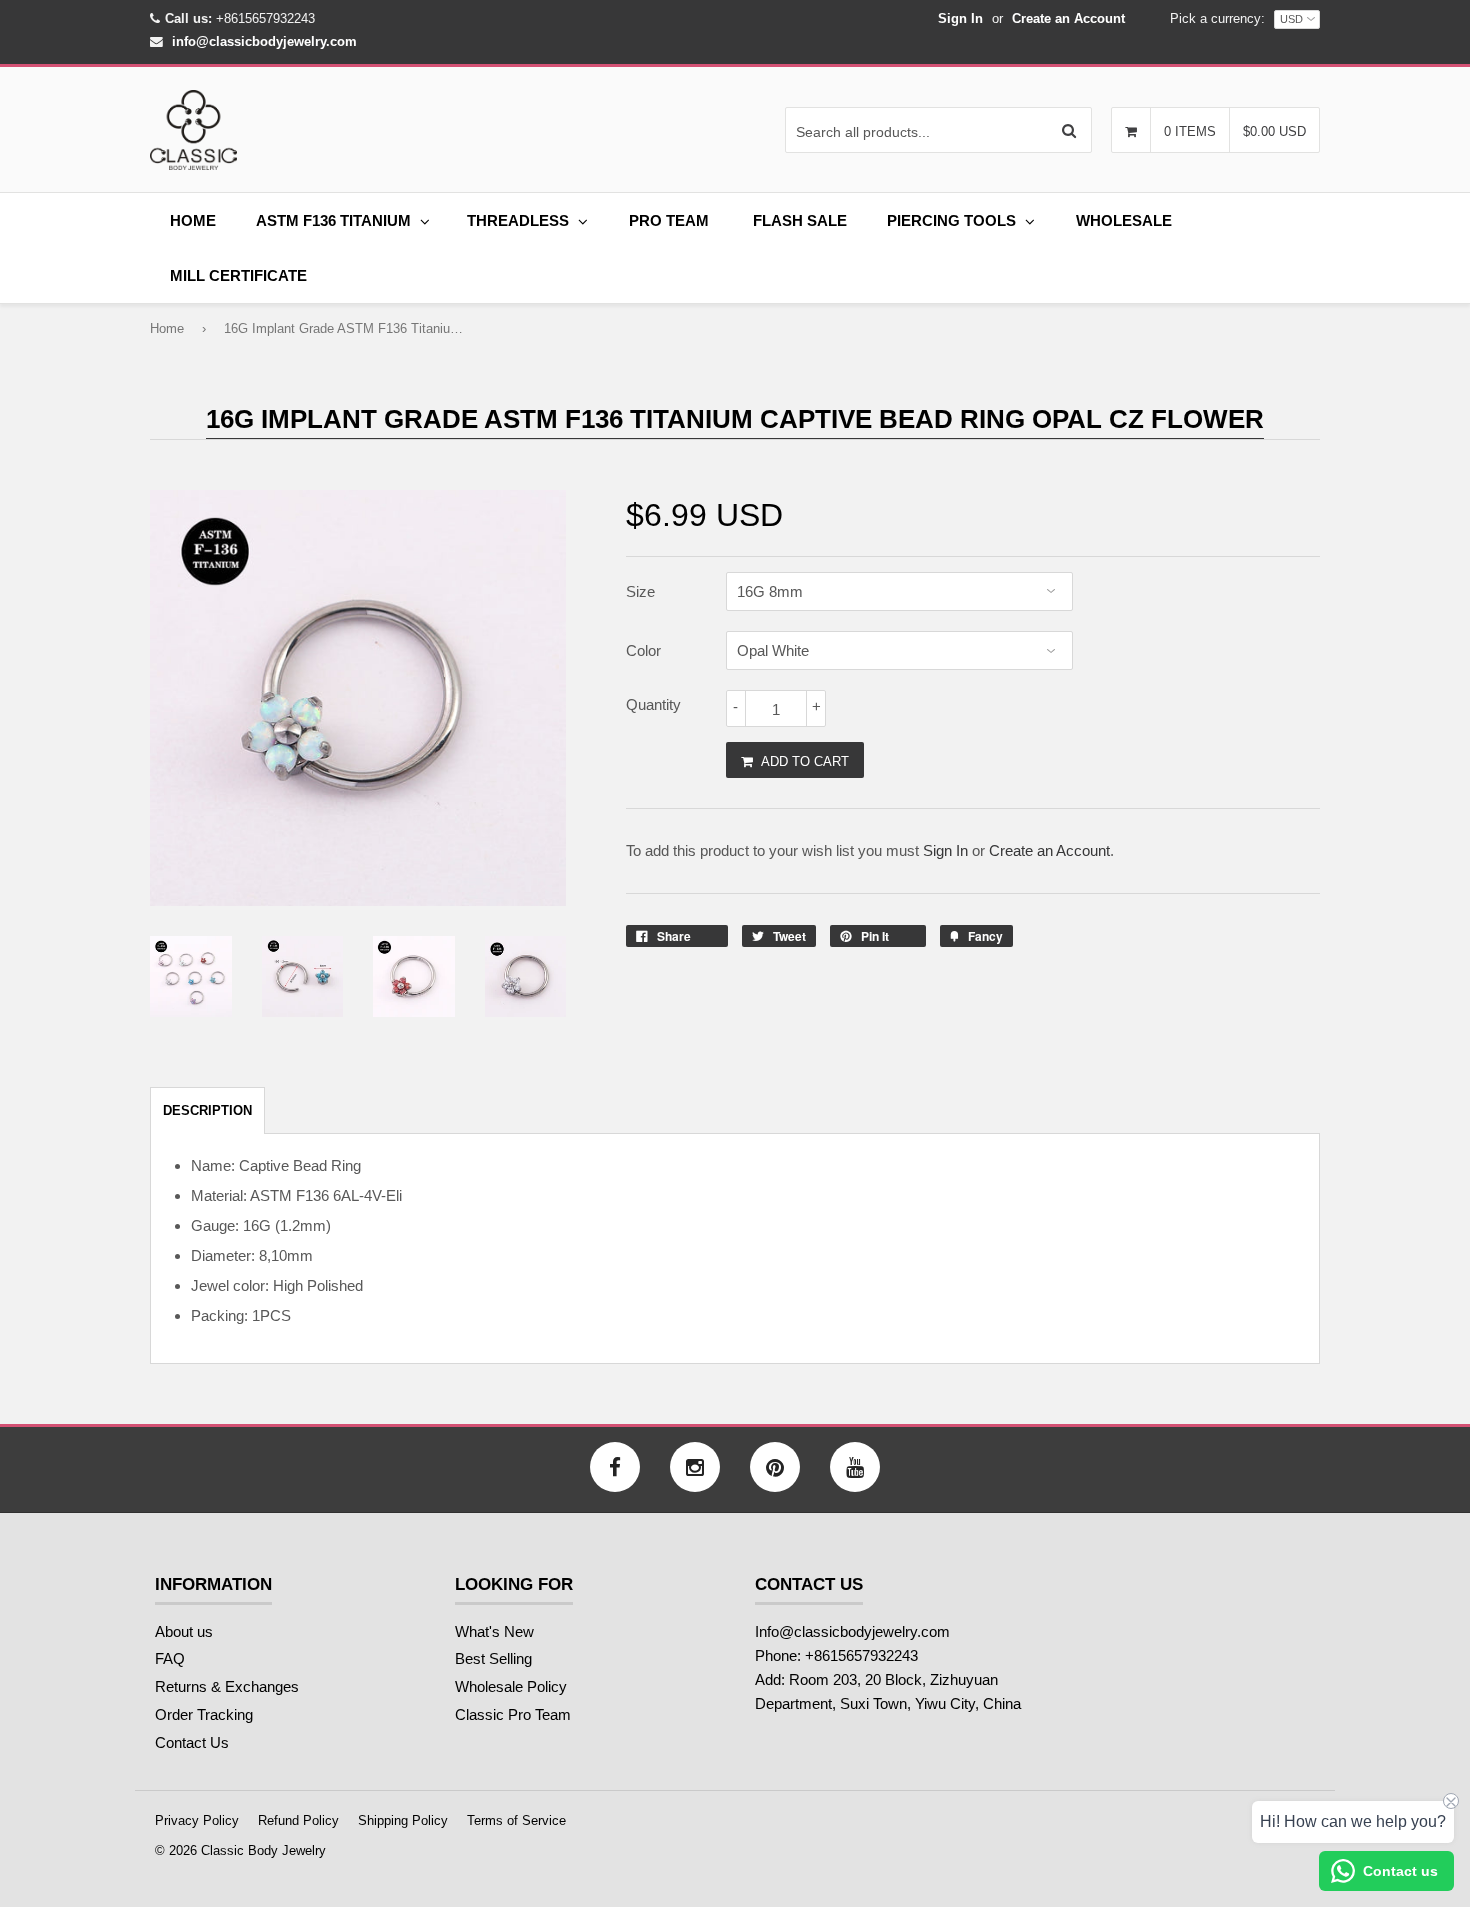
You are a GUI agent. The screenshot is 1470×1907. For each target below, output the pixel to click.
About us (184, 1631)
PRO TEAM (669, 220)
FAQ (170, 1658)
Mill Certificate (238, 275)
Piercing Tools (951, 220)
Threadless (518, 220)
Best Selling (493, 1658)
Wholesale (1124, 220)
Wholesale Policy (511, 1686)
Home (193, 220)
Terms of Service (516, 1820)
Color (643, 650)
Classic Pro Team (513, 1714)
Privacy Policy (197, 1820)
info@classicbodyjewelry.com (264, 41)
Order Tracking (204, 1714)
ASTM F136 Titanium (333, 220)
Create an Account (1068, 18)
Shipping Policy (403, 1820)
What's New (494, 1631)
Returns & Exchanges (227, 1686)
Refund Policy (298, 1820)
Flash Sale (800, 220)
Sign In (960, 18)
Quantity (653, 704)
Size (640, 591)
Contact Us (192, 1742)
